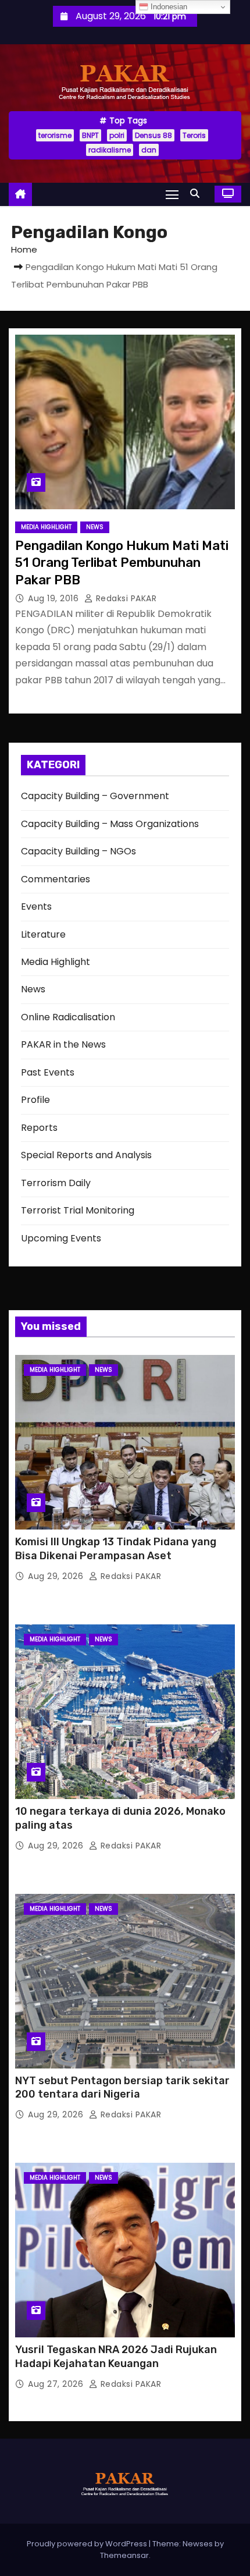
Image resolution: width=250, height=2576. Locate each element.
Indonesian (168, 7)
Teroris (194, 135)
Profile (35, 1100)
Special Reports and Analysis (86, 1155)
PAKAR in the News (63, 1044)
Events (36, 906)
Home (24, 249)
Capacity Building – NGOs (78, 851)
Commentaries (56, 879)
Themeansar (124, 2555)
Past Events (48, 1072)
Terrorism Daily (56, 1183)
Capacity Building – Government (95, 796)
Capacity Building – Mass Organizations (110, 824)
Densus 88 (153, 135)
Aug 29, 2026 (57, 1576)
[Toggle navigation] (172, 194)
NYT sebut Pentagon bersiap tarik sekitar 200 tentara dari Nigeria (122, 2088)
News (95, 527)
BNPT (90, 135)
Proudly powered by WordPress (88, 2544)
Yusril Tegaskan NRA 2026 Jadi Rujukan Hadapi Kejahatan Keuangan (116, 2357)
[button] (198, 194)
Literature (43, 934)
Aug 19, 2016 (55, 598)
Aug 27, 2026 (57, 2384)
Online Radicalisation (68, 1017)
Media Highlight (46, 527)
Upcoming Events (61, 1238)
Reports (39, 1128)
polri (117, 135)
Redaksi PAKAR (125, 598)
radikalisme (110, 150)
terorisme (55, 135)
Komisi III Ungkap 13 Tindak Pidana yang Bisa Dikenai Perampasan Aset (116, 1549)
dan (149, 150)
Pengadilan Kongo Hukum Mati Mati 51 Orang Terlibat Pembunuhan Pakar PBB (122, 563)
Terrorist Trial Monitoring (78, 1210)
